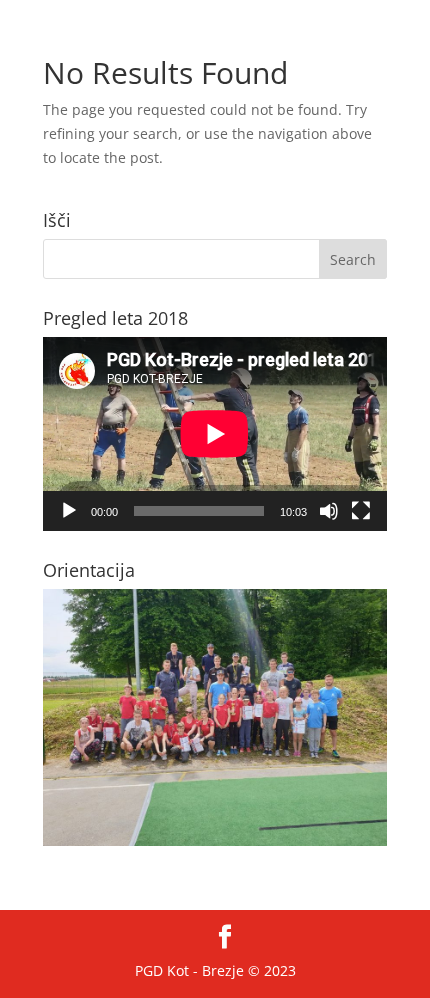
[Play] (69, 511)
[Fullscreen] (361, 511)
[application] (215, 434)
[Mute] (329, 511)
